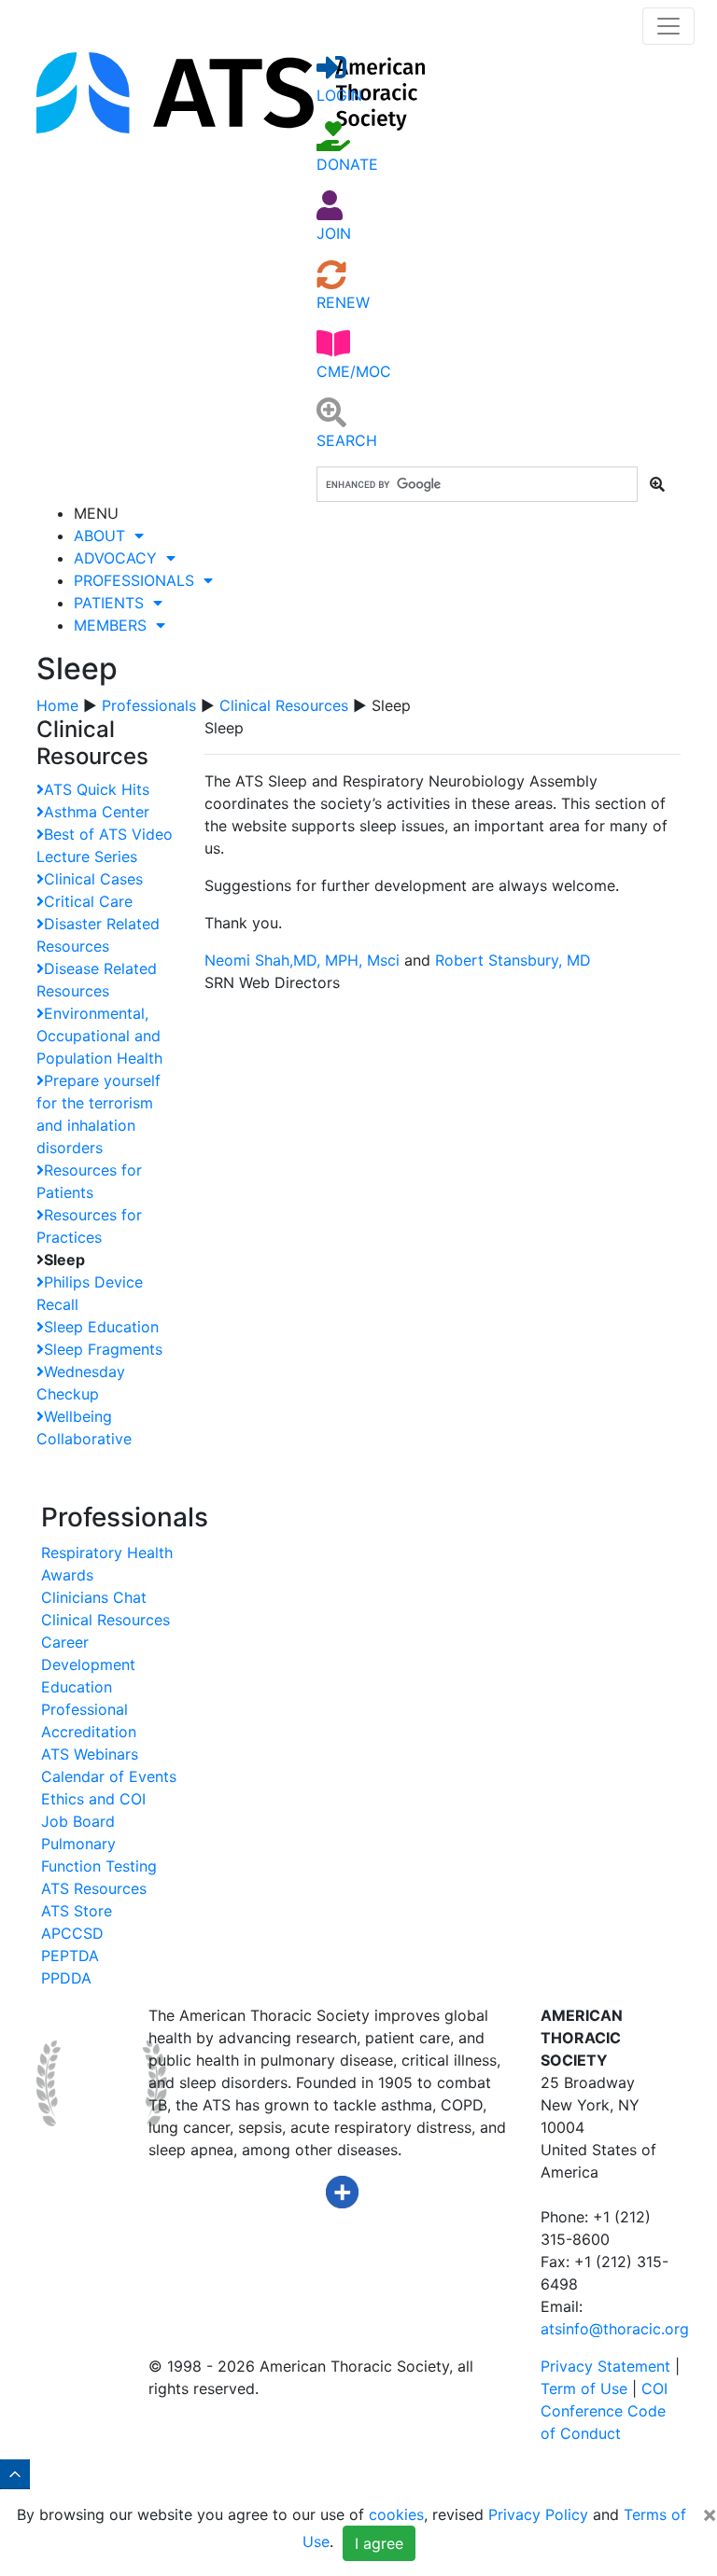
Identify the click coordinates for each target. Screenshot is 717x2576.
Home (57, 705)
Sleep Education (101, 1327)
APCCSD (72, 1933)
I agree (379, 2543)
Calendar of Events (109, 1776)
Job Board (78, 1821)
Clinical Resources (284, 705)
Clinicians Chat (94, 1597)
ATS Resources (94, 1888)
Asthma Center (97, 812)
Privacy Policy (538, 2514)
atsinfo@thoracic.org (615, 2329)
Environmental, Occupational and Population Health (99, 1036)
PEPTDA (70, 1956)
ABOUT (104, 536)
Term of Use (584, 2388)
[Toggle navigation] (668, 26)
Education (77, 1687)
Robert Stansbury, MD (515, 960)
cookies (396, 2514)
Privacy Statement (605, 2366)
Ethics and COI (93, 1799)
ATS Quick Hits (97, 789)
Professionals (149, 705)
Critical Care (88, 901)
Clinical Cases (93, 879)
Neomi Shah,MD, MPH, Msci (302, 960)
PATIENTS (113, 603)
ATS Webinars (90, 1754)
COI (654, 2388)
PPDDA (66, 1978)
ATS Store (77, 1911)
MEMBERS (115, 625)
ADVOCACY (120, 558)
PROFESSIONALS (139, 580)
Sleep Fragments (103, 1349)
